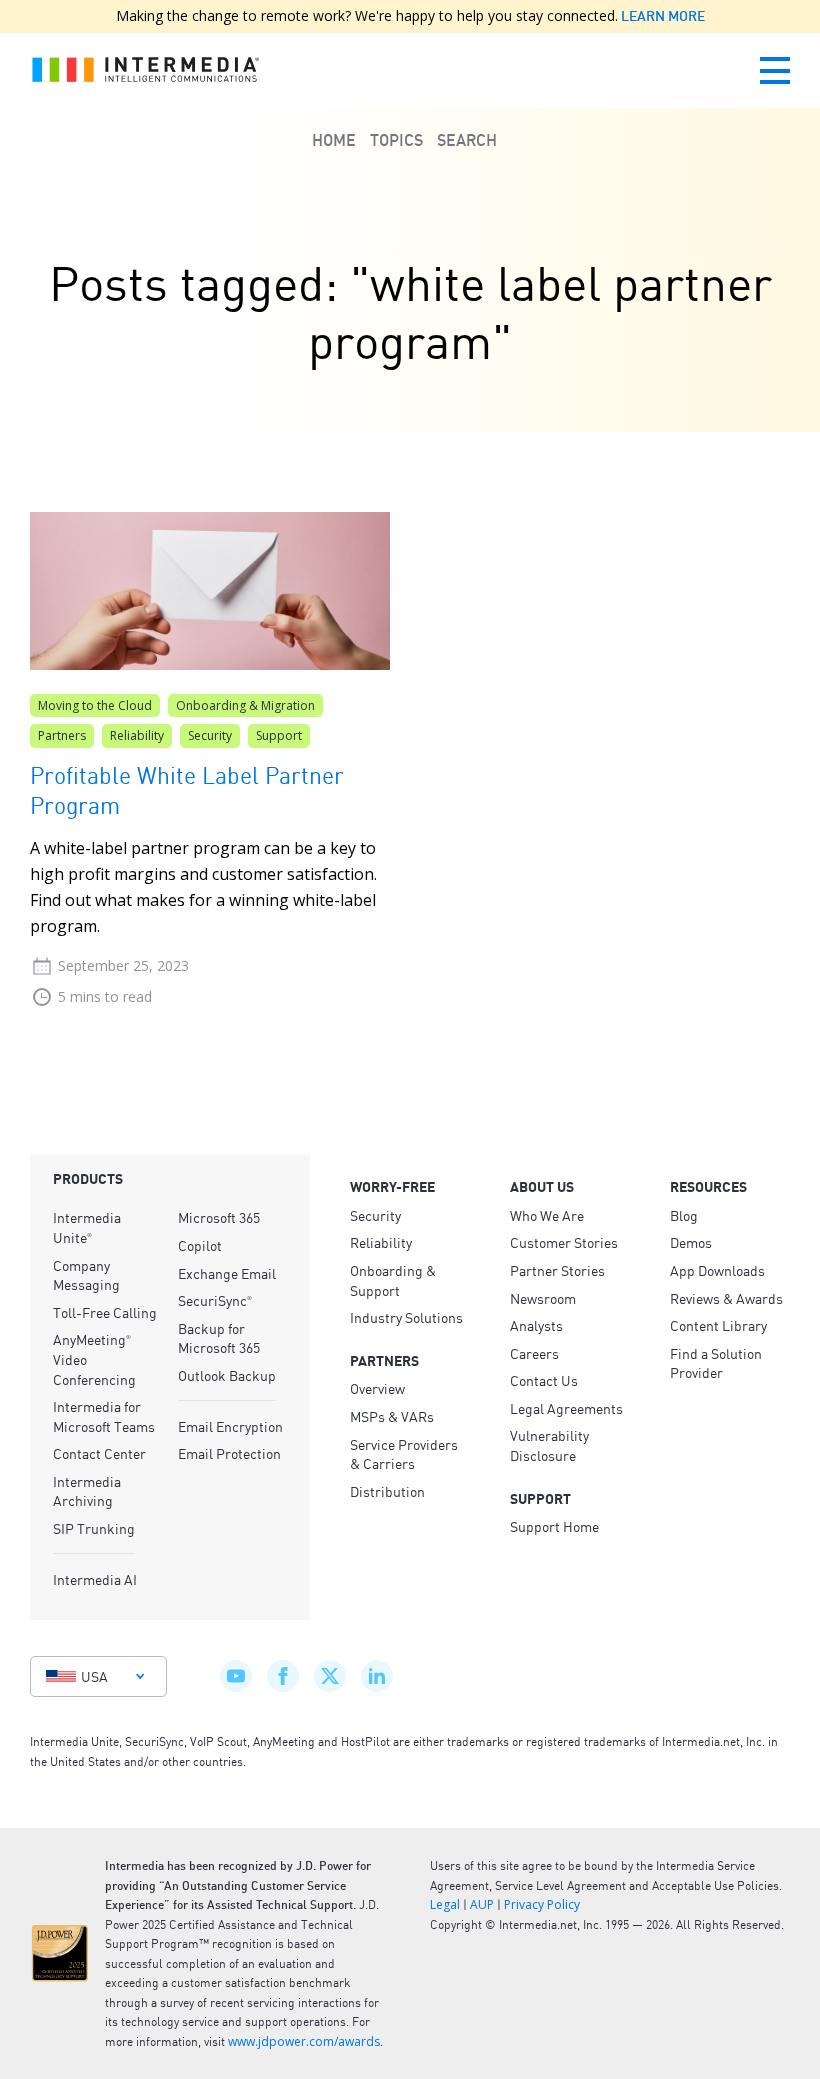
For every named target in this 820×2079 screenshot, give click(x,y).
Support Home (554, 1526)
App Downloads (717, 1270)
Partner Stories (557, 1270)
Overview (377, 1388)
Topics (396, 140)
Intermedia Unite (87, 1227)
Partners (62, 735)
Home (334, 140)
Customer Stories (564, 1242)
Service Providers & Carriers (404, 1454)
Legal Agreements (566, 1408)
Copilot (200, 1245)
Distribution (387, 1491)
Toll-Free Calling (105, 1312)
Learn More (661, 16)
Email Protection (229, 1453)
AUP (482, 1904)
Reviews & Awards (726, 1298)
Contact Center (99, 1453)
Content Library (718, 1325)
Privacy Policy (542, 1904)
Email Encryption (230, 1426)
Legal (445, 1904)
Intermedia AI (95, 1579)
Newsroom (543, 1298)
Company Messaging (86, 1275)
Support (279, 735)
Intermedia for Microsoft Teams (104, 1416)
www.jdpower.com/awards (304, 2041)
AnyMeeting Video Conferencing (94, 1358)
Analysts (536, 1325)
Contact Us (544, 1380)
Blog (684, 1215)
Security (210, 735)
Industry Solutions (406, 1317)
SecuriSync (215, 1300)
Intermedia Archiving (87, 1491)
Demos (691, 1242)
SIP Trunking (94, 1528)
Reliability (137, 735)
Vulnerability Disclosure (549, 1445)
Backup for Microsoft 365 (219, 1338)
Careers (534, 1353)
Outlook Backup (227, 1375)
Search (467, 140)
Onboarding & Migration (245, 705)
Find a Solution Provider (716, 1363)
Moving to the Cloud (95, 705)
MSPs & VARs (392, 1416)
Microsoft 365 (219, 1217)
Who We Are (547, 1215)
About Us (542, 1187)
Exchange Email (227, 1273)
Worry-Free (392, 1187)
